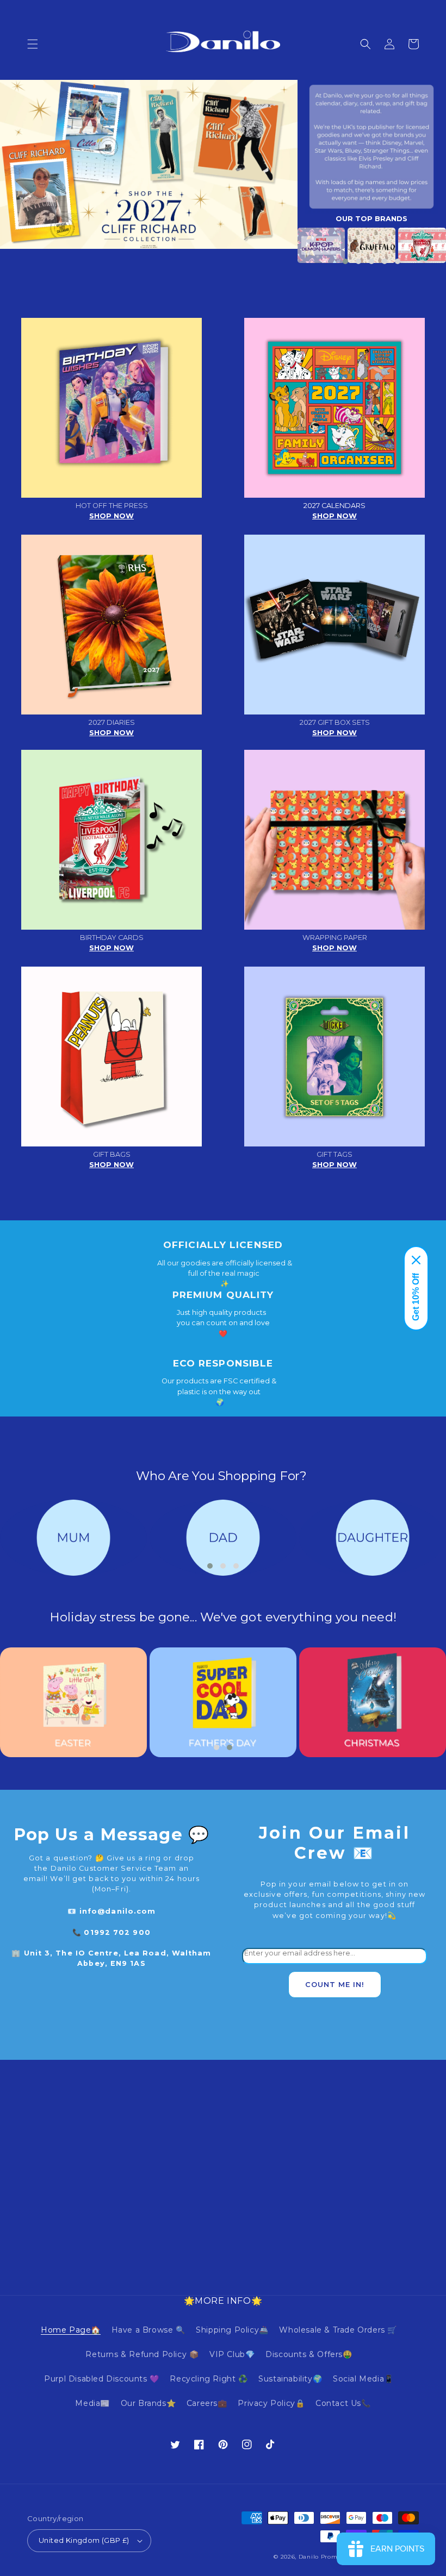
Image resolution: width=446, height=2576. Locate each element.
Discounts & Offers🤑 (309, 2354)
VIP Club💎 (232, 2354)
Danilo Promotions (327, 2557)
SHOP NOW (112, 516)
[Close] (416, 1260)
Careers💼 (207, 2403)
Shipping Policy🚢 (232, 2330)
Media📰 (92, 2403)
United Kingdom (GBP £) (84, 2540)
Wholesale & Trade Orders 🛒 (338, 2330)
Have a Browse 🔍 (148, 2330)
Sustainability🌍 (290, 2379)
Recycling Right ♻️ (209, 2379)
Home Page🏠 (71, 2330)
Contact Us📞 (343, 2403)
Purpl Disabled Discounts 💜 (102, 2379)
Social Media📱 (363, 2379)
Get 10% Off (416, 1297)
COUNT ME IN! (335, 1985)
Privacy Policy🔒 (271, 2403)
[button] (33, 44)
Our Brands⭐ (148, 2403)
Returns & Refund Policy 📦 (142, 2354)
